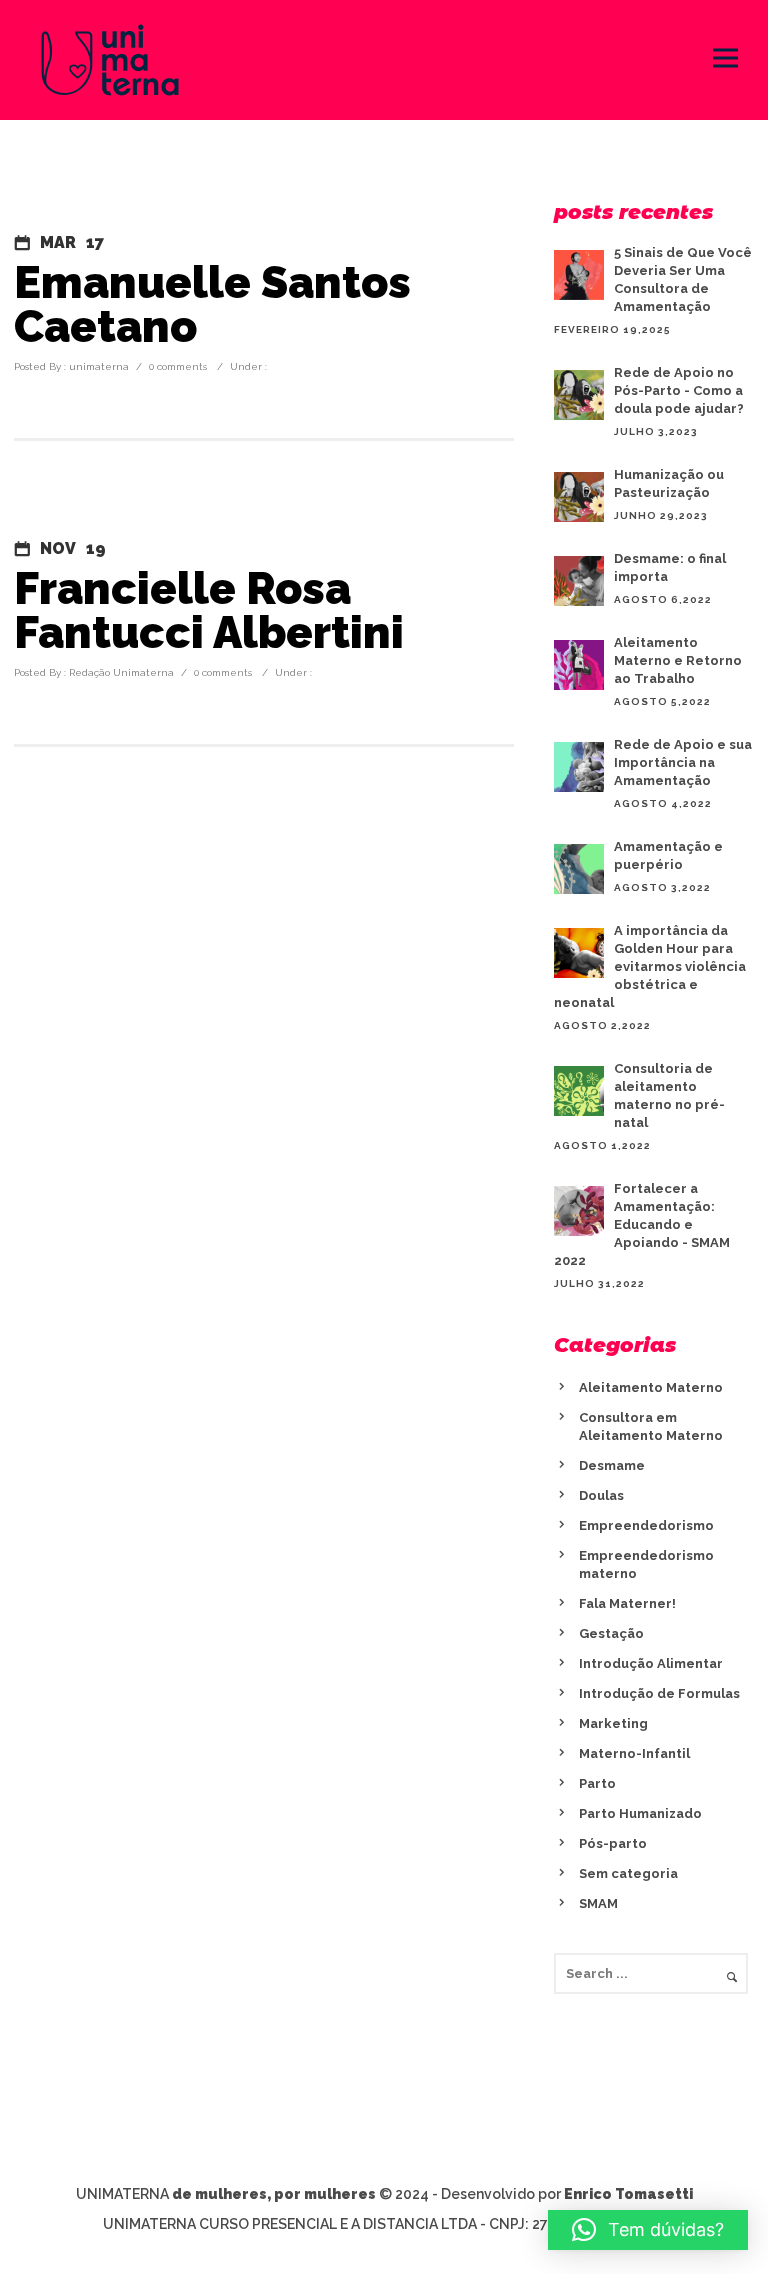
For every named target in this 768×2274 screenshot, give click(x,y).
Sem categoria (628, 1873)
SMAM (598, 1903)
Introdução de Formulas (659, 1693)
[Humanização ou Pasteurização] (579, 497)
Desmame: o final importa (670, 567)
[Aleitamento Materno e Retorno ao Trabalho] (579, 665)
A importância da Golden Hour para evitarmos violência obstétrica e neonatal (650, 966)
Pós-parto (613, 1843)
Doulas (601, 1495)
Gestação (611, 1633)
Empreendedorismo (646, 1525)
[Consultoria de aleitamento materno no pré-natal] (579, 1091)
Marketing (613, 1723)
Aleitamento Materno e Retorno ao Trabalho (678, 660)
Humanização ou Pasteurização (669, 483)
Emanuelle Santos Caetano (212, 305)
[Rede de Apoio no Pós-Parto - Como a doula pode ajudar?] (579, 395)
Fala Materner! (627, 1603)
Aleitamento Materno (651, 1387)
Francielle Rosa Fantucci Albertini (209, 611)
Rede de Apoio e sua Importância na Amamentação (683, 762)
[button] (648, 2230)
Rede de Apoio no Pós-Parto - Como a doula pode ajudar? (679, 390)
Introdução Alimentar (651, 1663)
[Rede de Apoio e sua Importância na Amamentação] (579, 767)
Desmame (612, 1465)
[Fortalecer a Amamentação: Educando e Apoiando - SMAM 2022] (579, 1211)
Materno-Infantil (634, 1753)
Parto (597, 1783)
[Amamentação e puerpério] (579, 869)
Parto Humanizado (640, 1813)
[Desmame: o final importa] (579, 581)
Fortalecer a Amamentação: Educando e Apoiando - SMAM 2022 (642, 1224)
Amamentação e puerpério (668, 855)
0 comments (178, 366)
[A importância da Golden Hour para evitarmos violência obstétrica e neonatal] (579, 953)
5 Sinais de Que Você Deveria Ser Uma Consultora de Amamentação (683, 279)
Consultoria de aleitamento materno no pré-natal (669, 1095)
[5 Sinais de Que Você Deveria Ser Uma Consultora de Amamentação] (579, 275)
